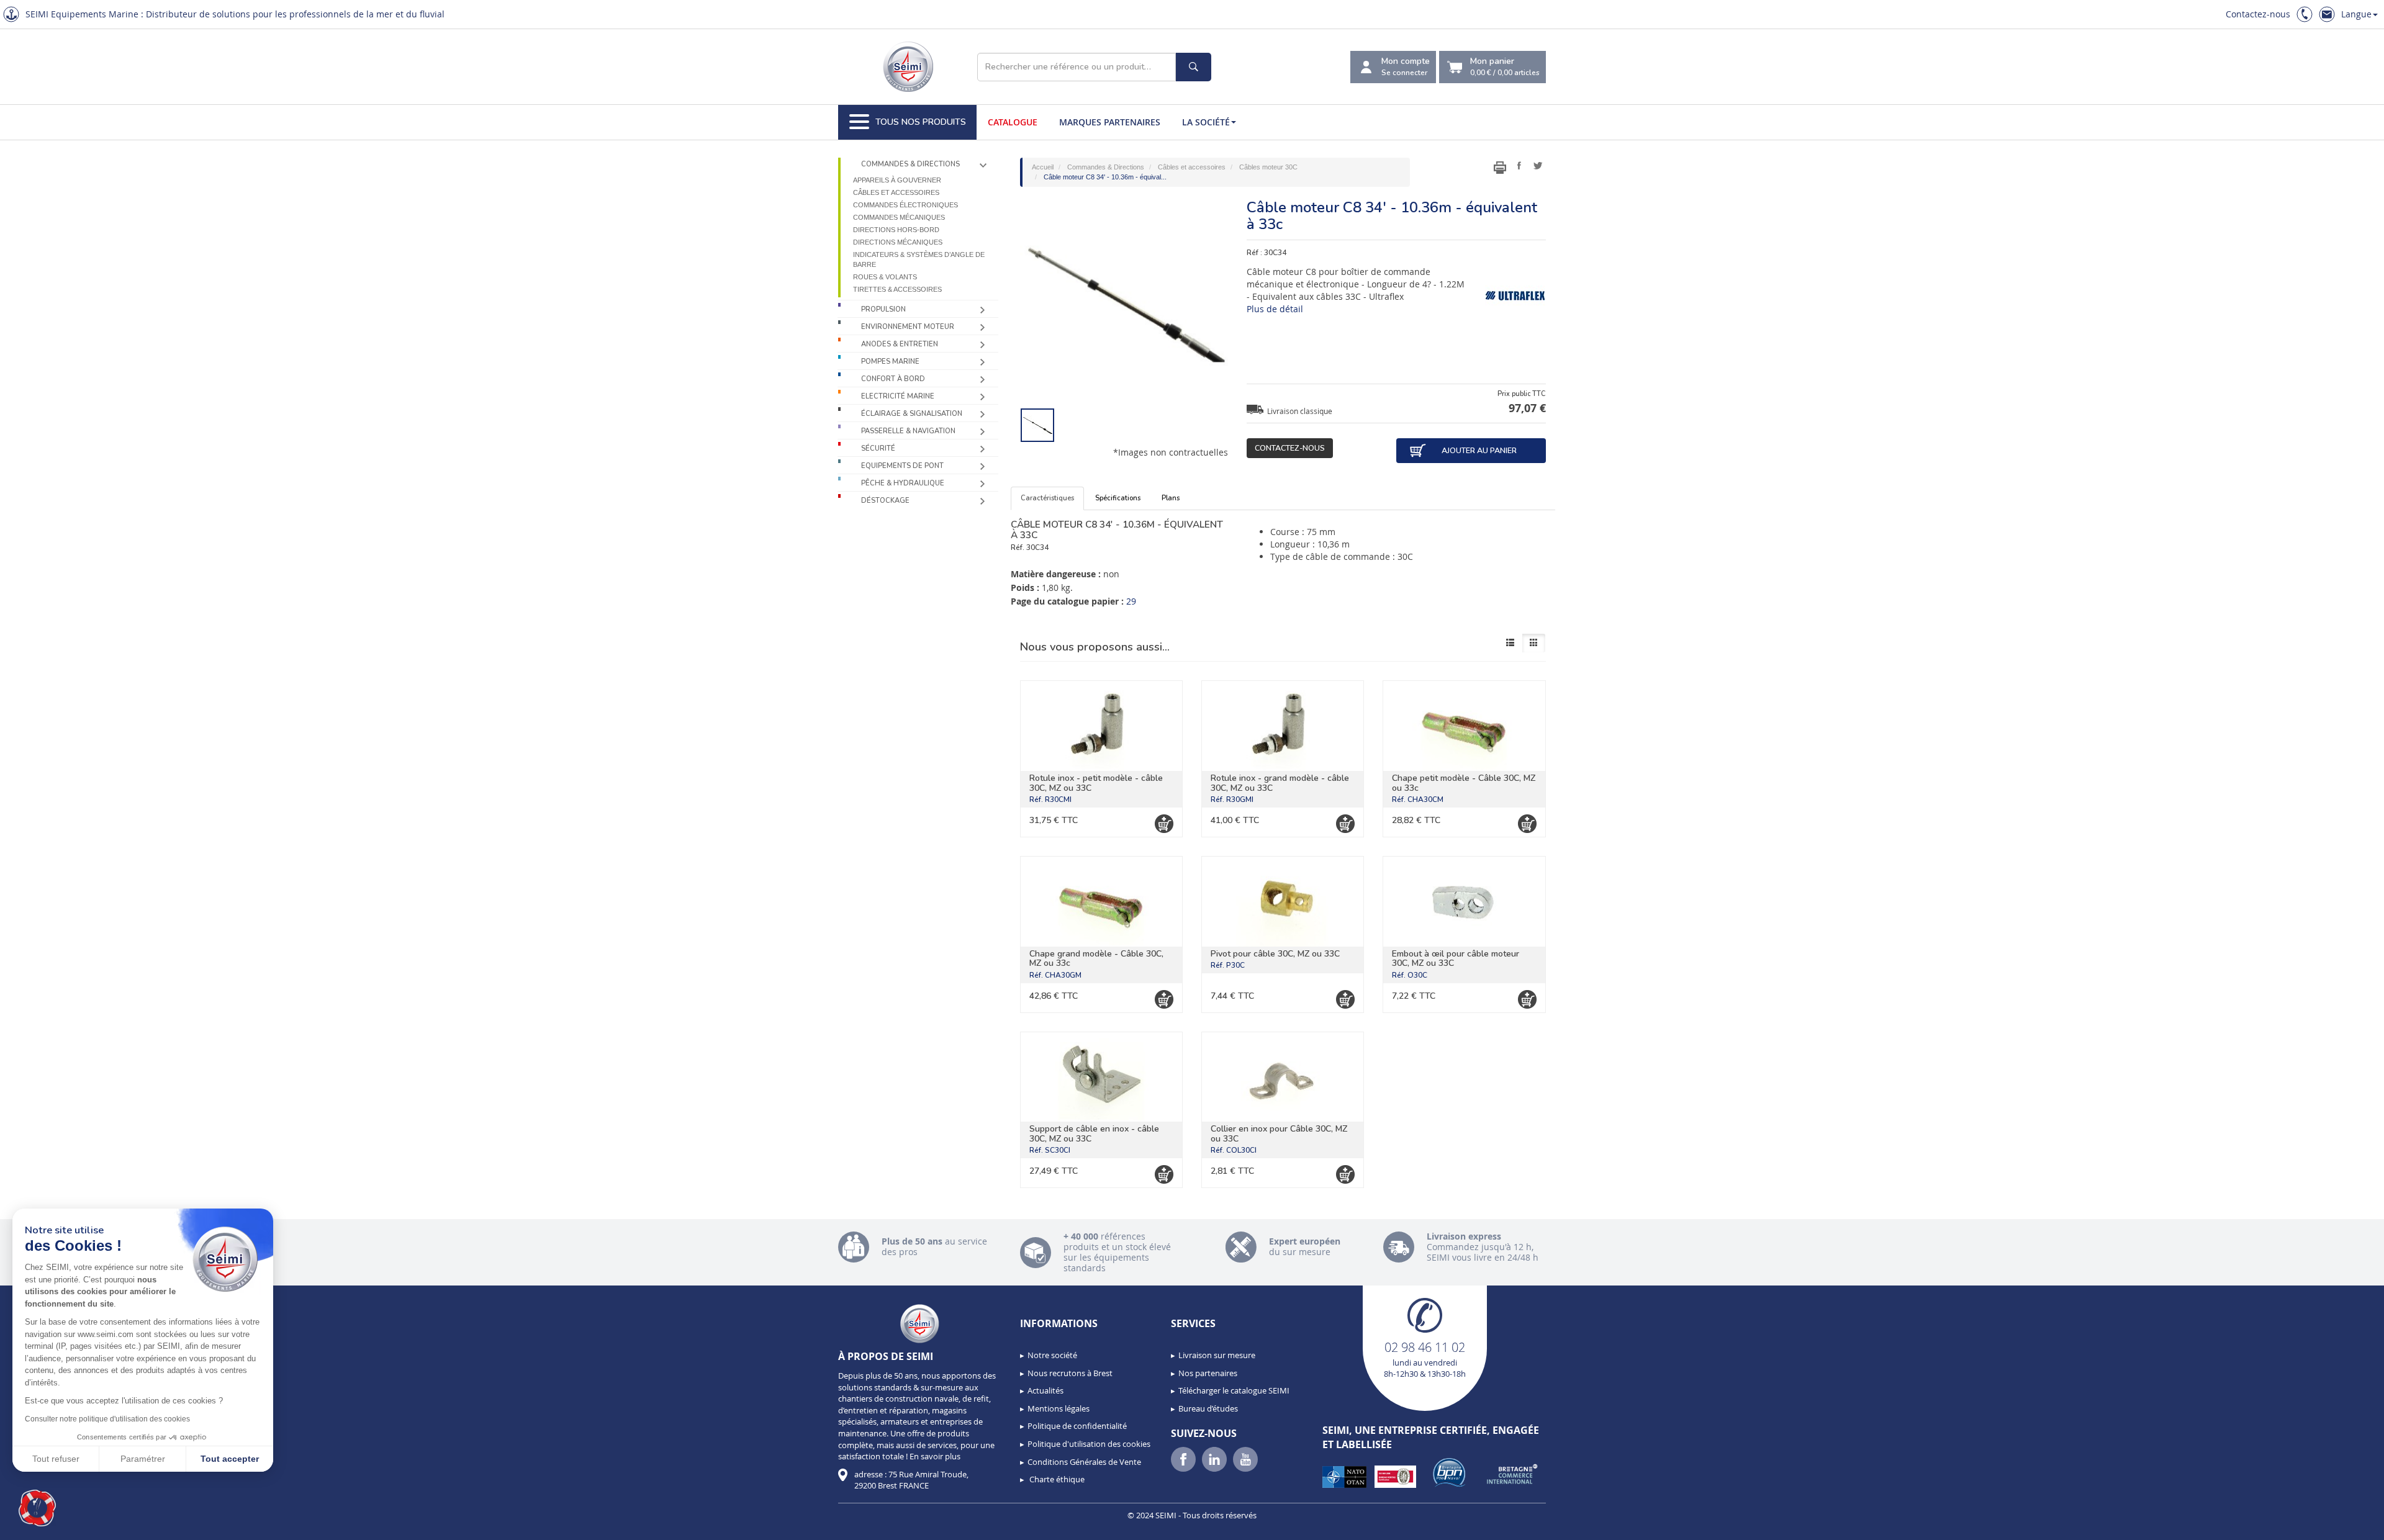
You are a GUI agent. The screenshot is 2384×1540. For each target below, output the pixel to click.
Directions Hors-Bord (896, 230)
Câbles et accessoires (896, 192)
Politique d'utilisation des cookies (1089, 1444)
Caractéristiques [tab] (1047, 498)
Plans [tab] (1171, 498)
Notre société (1052, 1355)
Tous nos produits (921, 122)
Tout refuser (56, 1459)
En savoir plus (935, 1456)
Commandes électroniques (905, 205)
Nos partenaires (1208, 1373)
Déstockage (885, 501)
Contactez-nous (2258, 14)
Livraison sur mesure (1217, 1355)
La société (1206, 122)
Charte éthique (1056, 1479)
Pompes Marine (890, 362)
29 (1131, 601)
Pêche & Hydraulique (903, 483)
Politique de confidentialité (1077, 1426)
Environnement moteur (908, 327)
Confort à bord (893, 379)
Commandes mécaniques (899, 217)
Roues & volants (885, 277)
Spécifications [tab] (1118, 498)
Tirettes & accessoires (897, 289)
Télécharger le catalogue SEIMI (1234, 1390)
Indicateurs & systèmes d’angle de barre (919, 259)
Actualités (1045, 1390)
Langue (2356, 14)
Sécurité (878, 448)
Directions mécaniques (898, 242)
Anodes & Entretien (900, 344)
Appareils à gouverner (897, 180)
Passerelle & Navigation (908, 431)
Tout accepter (230, 1459)
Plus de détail (1275, 309)
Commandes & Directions (910, 164)
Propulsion (883, 309)
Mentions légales (1059, 1408)
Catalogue (1013, 122)
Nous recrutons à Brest (1070, 1373)
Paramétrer (143, 1459)
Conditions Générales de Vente (1084, 1462)
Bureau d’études (1208, 1408)
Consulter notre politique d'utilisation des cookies (107, 1419)
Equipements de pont (902, 466)
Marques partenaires (1110, 122)
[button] (37, 1508)
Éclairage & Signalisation (912, 414)
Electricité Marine (898, 396)
